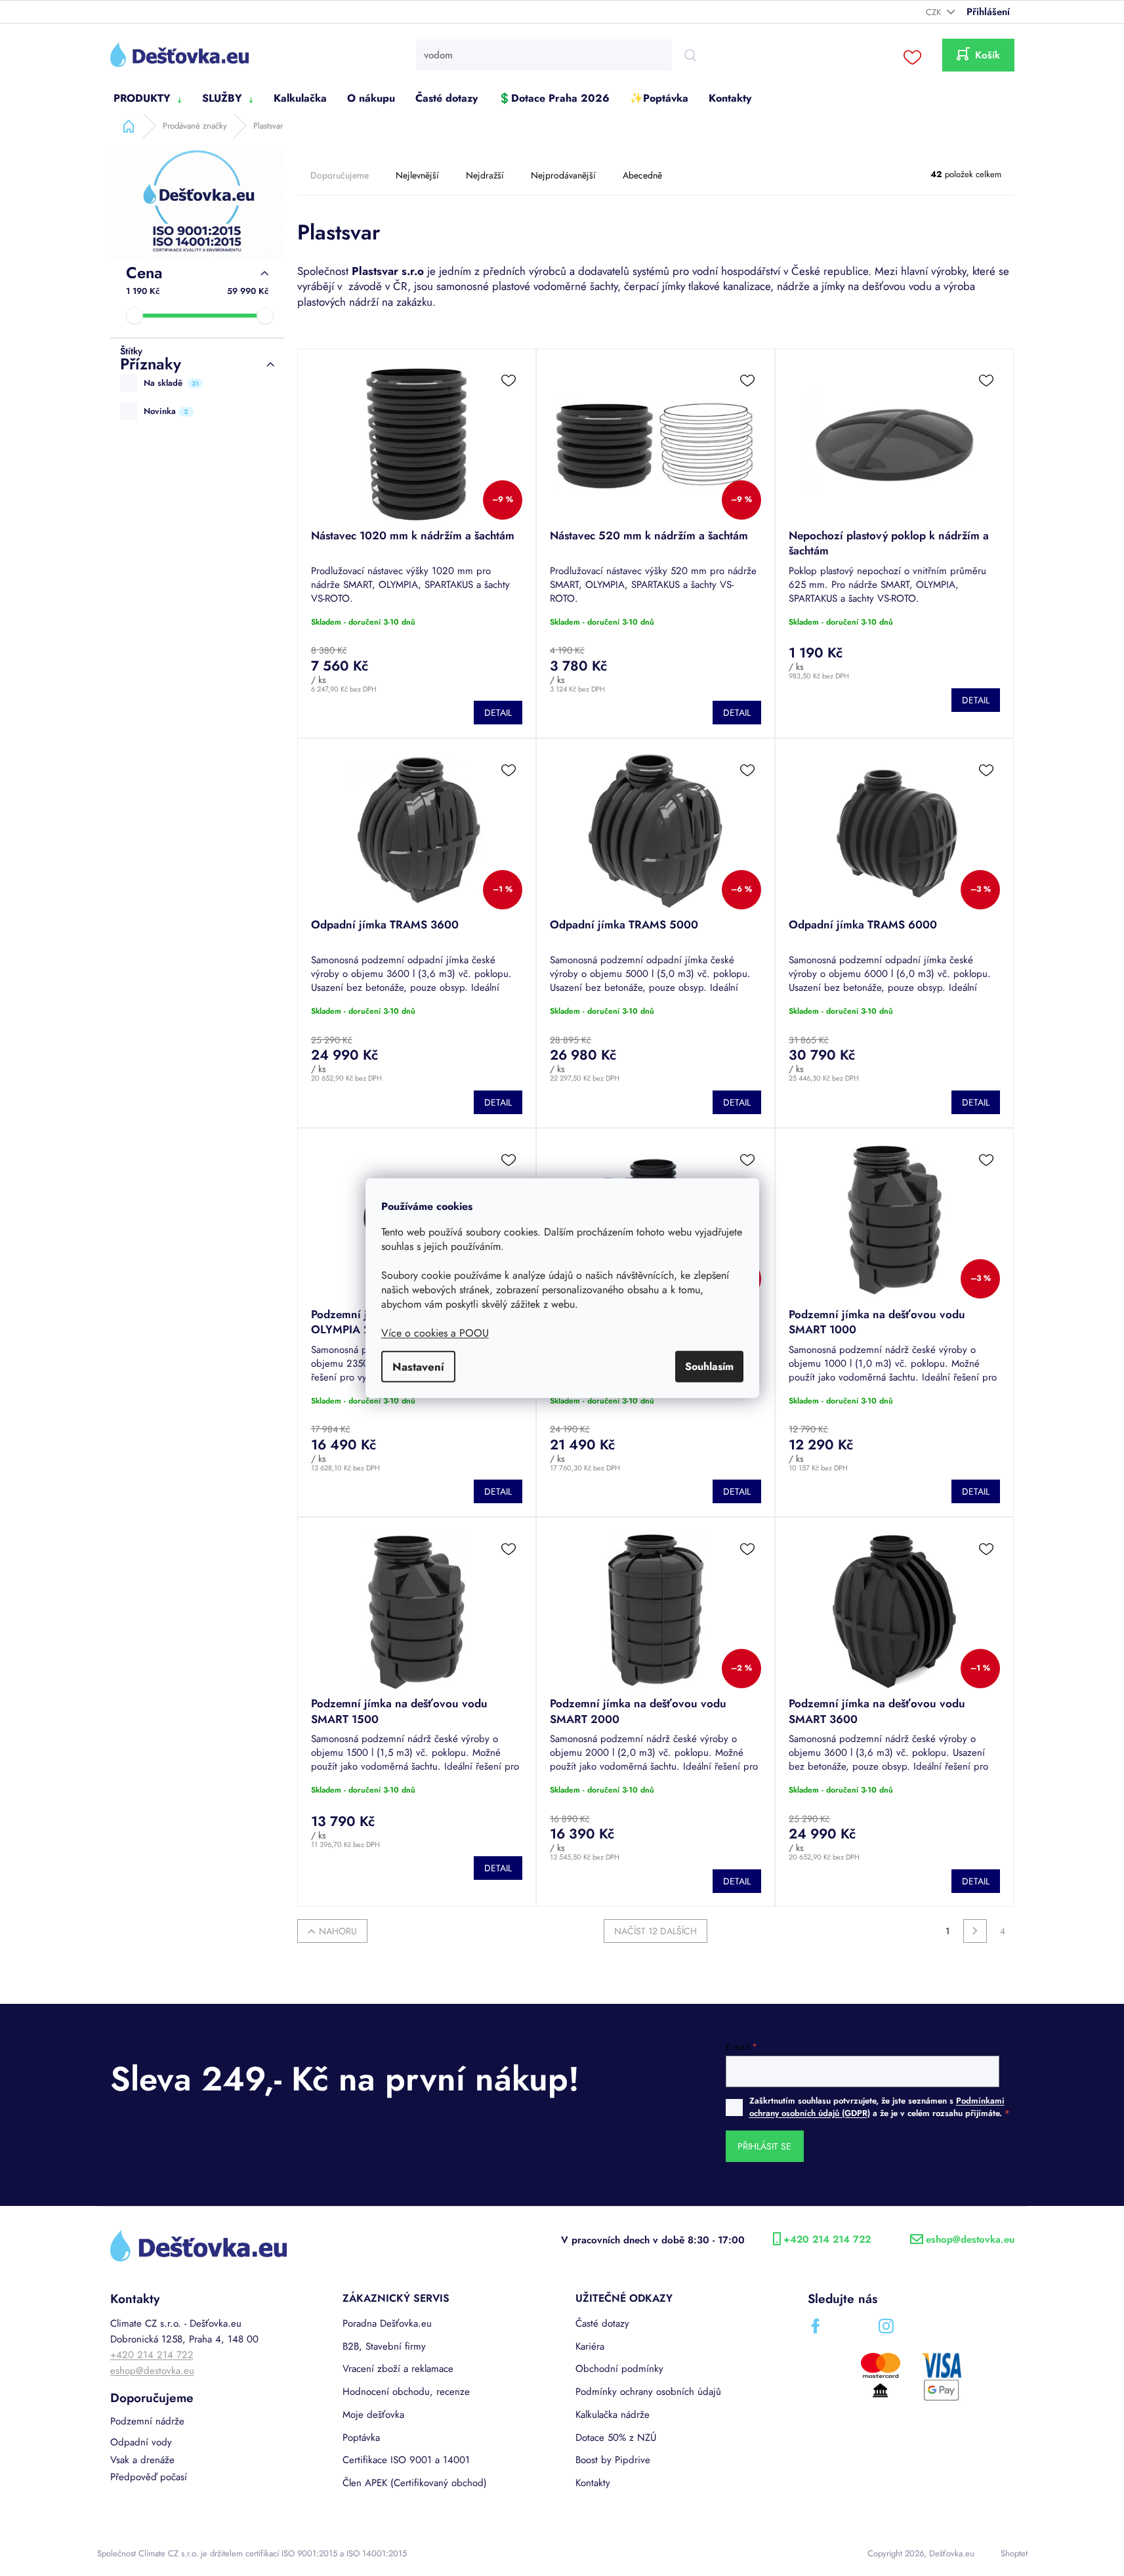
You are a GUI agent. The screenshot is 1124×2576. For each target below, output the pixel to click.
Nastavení (418, 1366)
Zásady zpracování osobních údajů (689, 1426)
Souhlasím (709, 1366)
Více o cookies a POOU (435, 1332)
